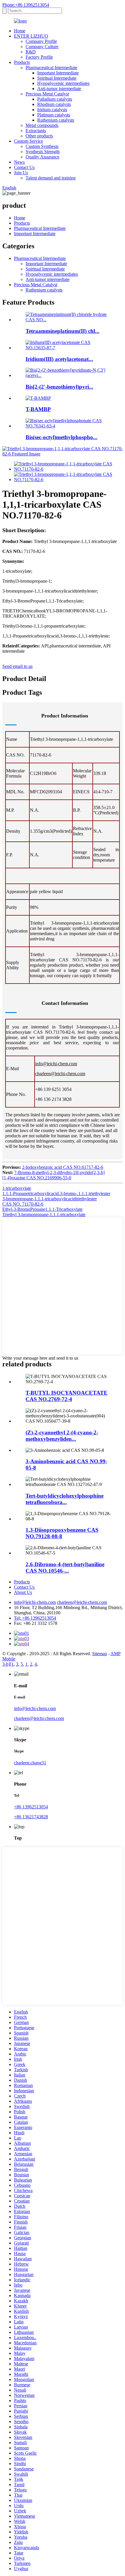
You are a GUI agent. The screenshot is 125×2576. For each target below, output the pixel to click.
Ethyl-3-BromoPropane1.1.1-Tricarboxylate (42, 1209)
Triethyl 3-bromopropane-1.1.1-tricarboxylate (44, 1214)
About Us (23, 1592)
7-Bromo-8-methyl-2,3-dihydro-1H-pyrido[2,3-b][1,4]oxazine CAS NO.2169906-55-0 (53, 1175)
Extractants (36, 131)
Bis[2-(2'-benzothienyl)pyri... (59, 387)
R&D (31, 52)
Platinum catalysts (54, 115)
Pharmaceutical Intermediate (51, 68)
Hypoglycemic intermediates (63, 83)
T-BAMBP (38, 409)
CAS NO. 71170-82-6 (23, 1204)
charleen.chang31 (30, 1763)
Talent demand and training (51, 178)
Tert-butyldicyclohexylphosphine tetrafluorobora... (65, 1499)
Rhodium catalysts (54, 104)
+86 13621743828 (31, 1817)
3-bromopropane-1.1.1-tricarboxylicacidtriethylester (50, 1199)
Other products (39, 136)
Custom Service (28, 141)
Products (22, 62)
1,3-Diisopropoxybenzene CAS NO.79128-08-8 (62, 1533)
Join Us (21, 173)
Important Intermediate (58, 73)
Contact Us (24, 167)
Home (20, 31)
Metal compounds (42, 125)
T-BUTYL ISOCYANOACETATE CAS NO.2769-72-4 (67, 1396)
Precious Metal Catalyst (47, 94)
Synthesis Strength (43, 152)
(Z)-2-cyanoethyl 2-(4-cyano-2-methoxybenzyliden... (62, 1436)
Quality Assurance (42, 157)
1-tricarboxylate (17, 1188)
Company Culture (42, 47)
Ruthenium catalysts (56, 120)
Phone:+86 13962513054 (26, 5)
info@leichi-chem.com (56, 1064)
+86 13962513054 (31, 1807)
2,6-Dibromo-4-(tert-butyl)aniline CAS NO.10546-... (65, 1568)
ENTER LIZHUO (31, 36)
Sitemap (100, 1654)
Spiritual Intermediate (57, 78)
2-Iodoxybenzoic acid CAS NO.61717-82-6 (63, 1167)
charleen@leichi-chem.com (60, 1074)
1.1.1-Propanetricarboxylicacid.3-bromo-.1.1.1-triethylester (56, 1193)
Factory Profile (39, 57)
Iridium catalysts (52, 110)
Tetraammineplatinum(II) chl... (63, 331)
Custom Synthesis (42, 146)
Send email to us (17, 666)
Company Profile (41, 41)
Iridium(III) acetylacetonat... (59, 359)
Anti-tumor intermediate (59, 89)
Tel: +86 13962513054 (35, 1618)
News (19, 162)
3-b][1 (8, 1664)
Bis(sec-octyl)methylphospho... (61, 437)
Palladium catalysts (55, 99)
